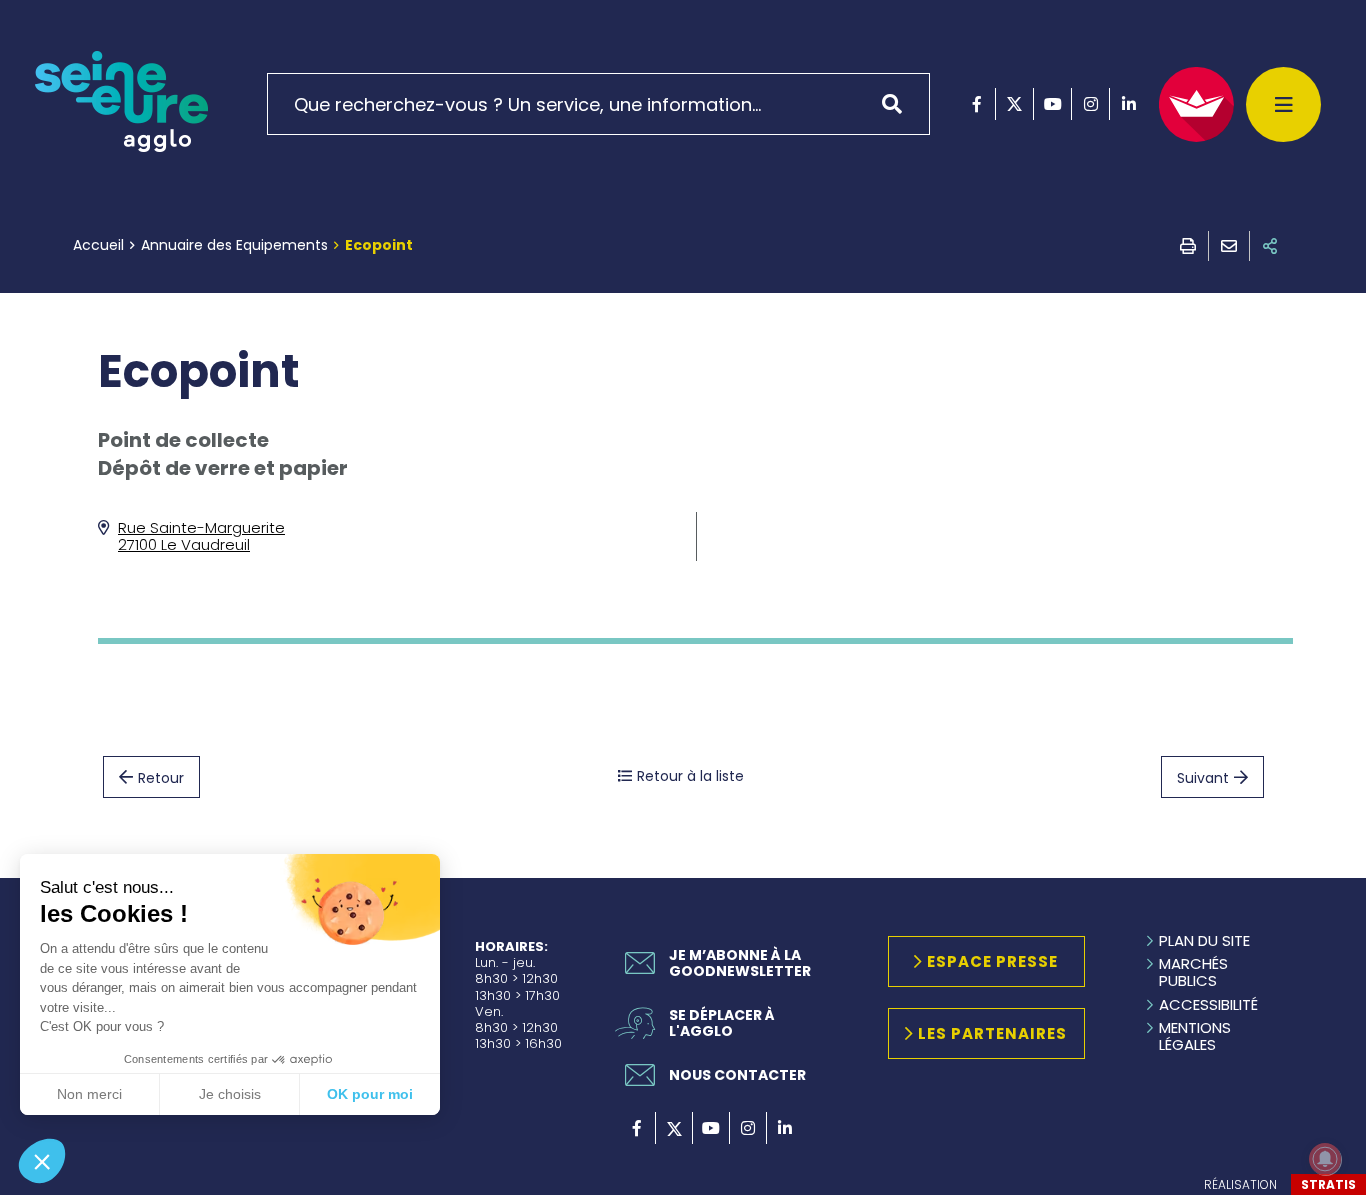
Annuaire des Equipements (234, 245)
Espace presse (992, 961)
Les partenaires (992, 1033)
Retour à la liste (690, 776)
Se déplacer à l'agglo (722, 1023)
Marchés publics (1193, 972)
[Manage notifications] (1325, 1159)
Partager (1270, 246)
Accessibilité (1208, 1004)
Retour (161, 778)
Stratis (1328, 1184)
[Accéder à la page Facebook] (976, 104)
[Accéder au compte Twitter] (1014, 104)
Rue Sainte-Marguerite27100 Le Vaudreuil (201, 536)
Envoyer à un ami (1229, 246)
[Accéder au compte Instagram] (1090, 104)
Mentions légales (1195, 1036)
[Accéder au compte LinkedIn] (1128, 104)
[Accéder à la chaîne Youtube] (1052, 104)
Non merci (89, 1094)
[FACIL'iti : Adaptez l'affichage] (1196, 104)
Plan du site (1204, 940)
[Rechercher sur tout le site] (899, 104)
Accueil (98, 245)
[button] (42, 1161)
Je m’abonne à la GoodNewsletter (740, 963)
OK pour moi (370, 1094)
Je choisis (230, 1094)
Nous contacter (737, 1075)
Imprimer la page (1188, 246)
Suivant (1203, 778)
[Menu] (1283, 104)
